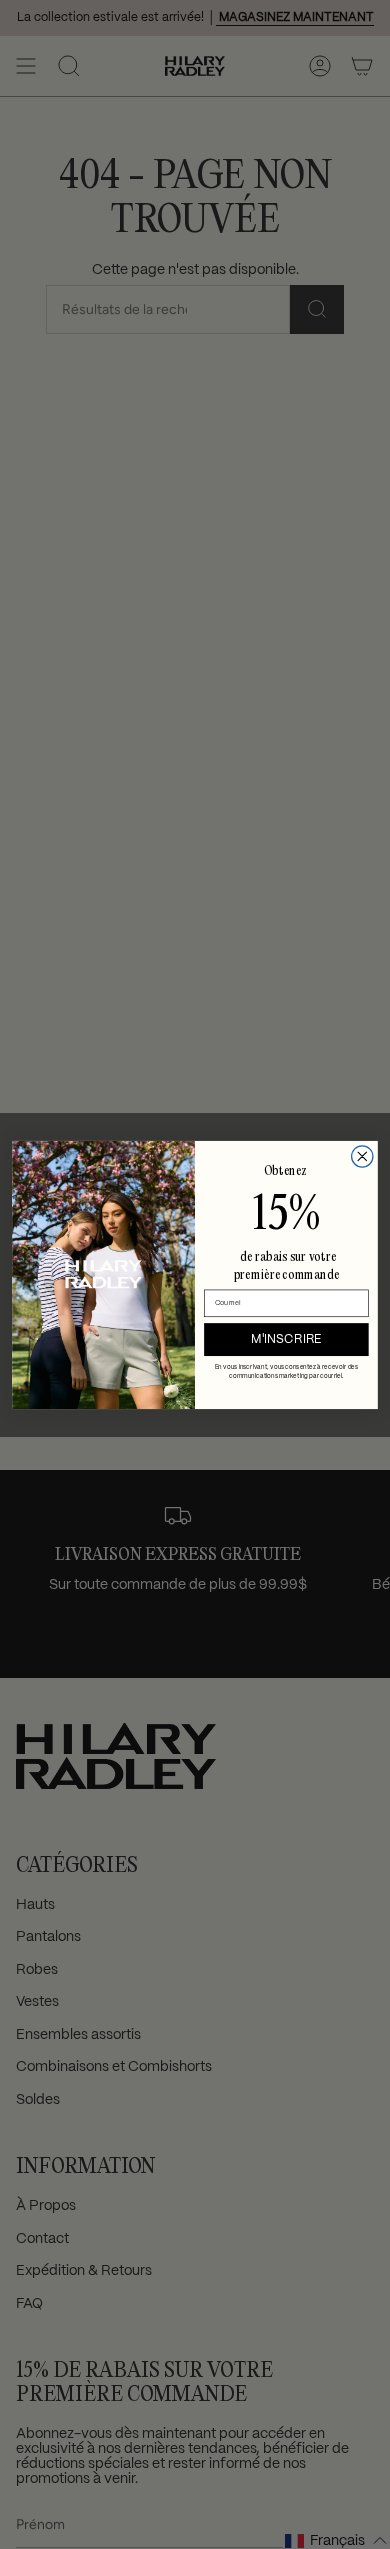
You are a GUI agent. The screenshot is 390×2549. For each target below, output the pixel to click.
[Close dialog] (362, 1155)
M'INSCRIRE (286, 1339)
